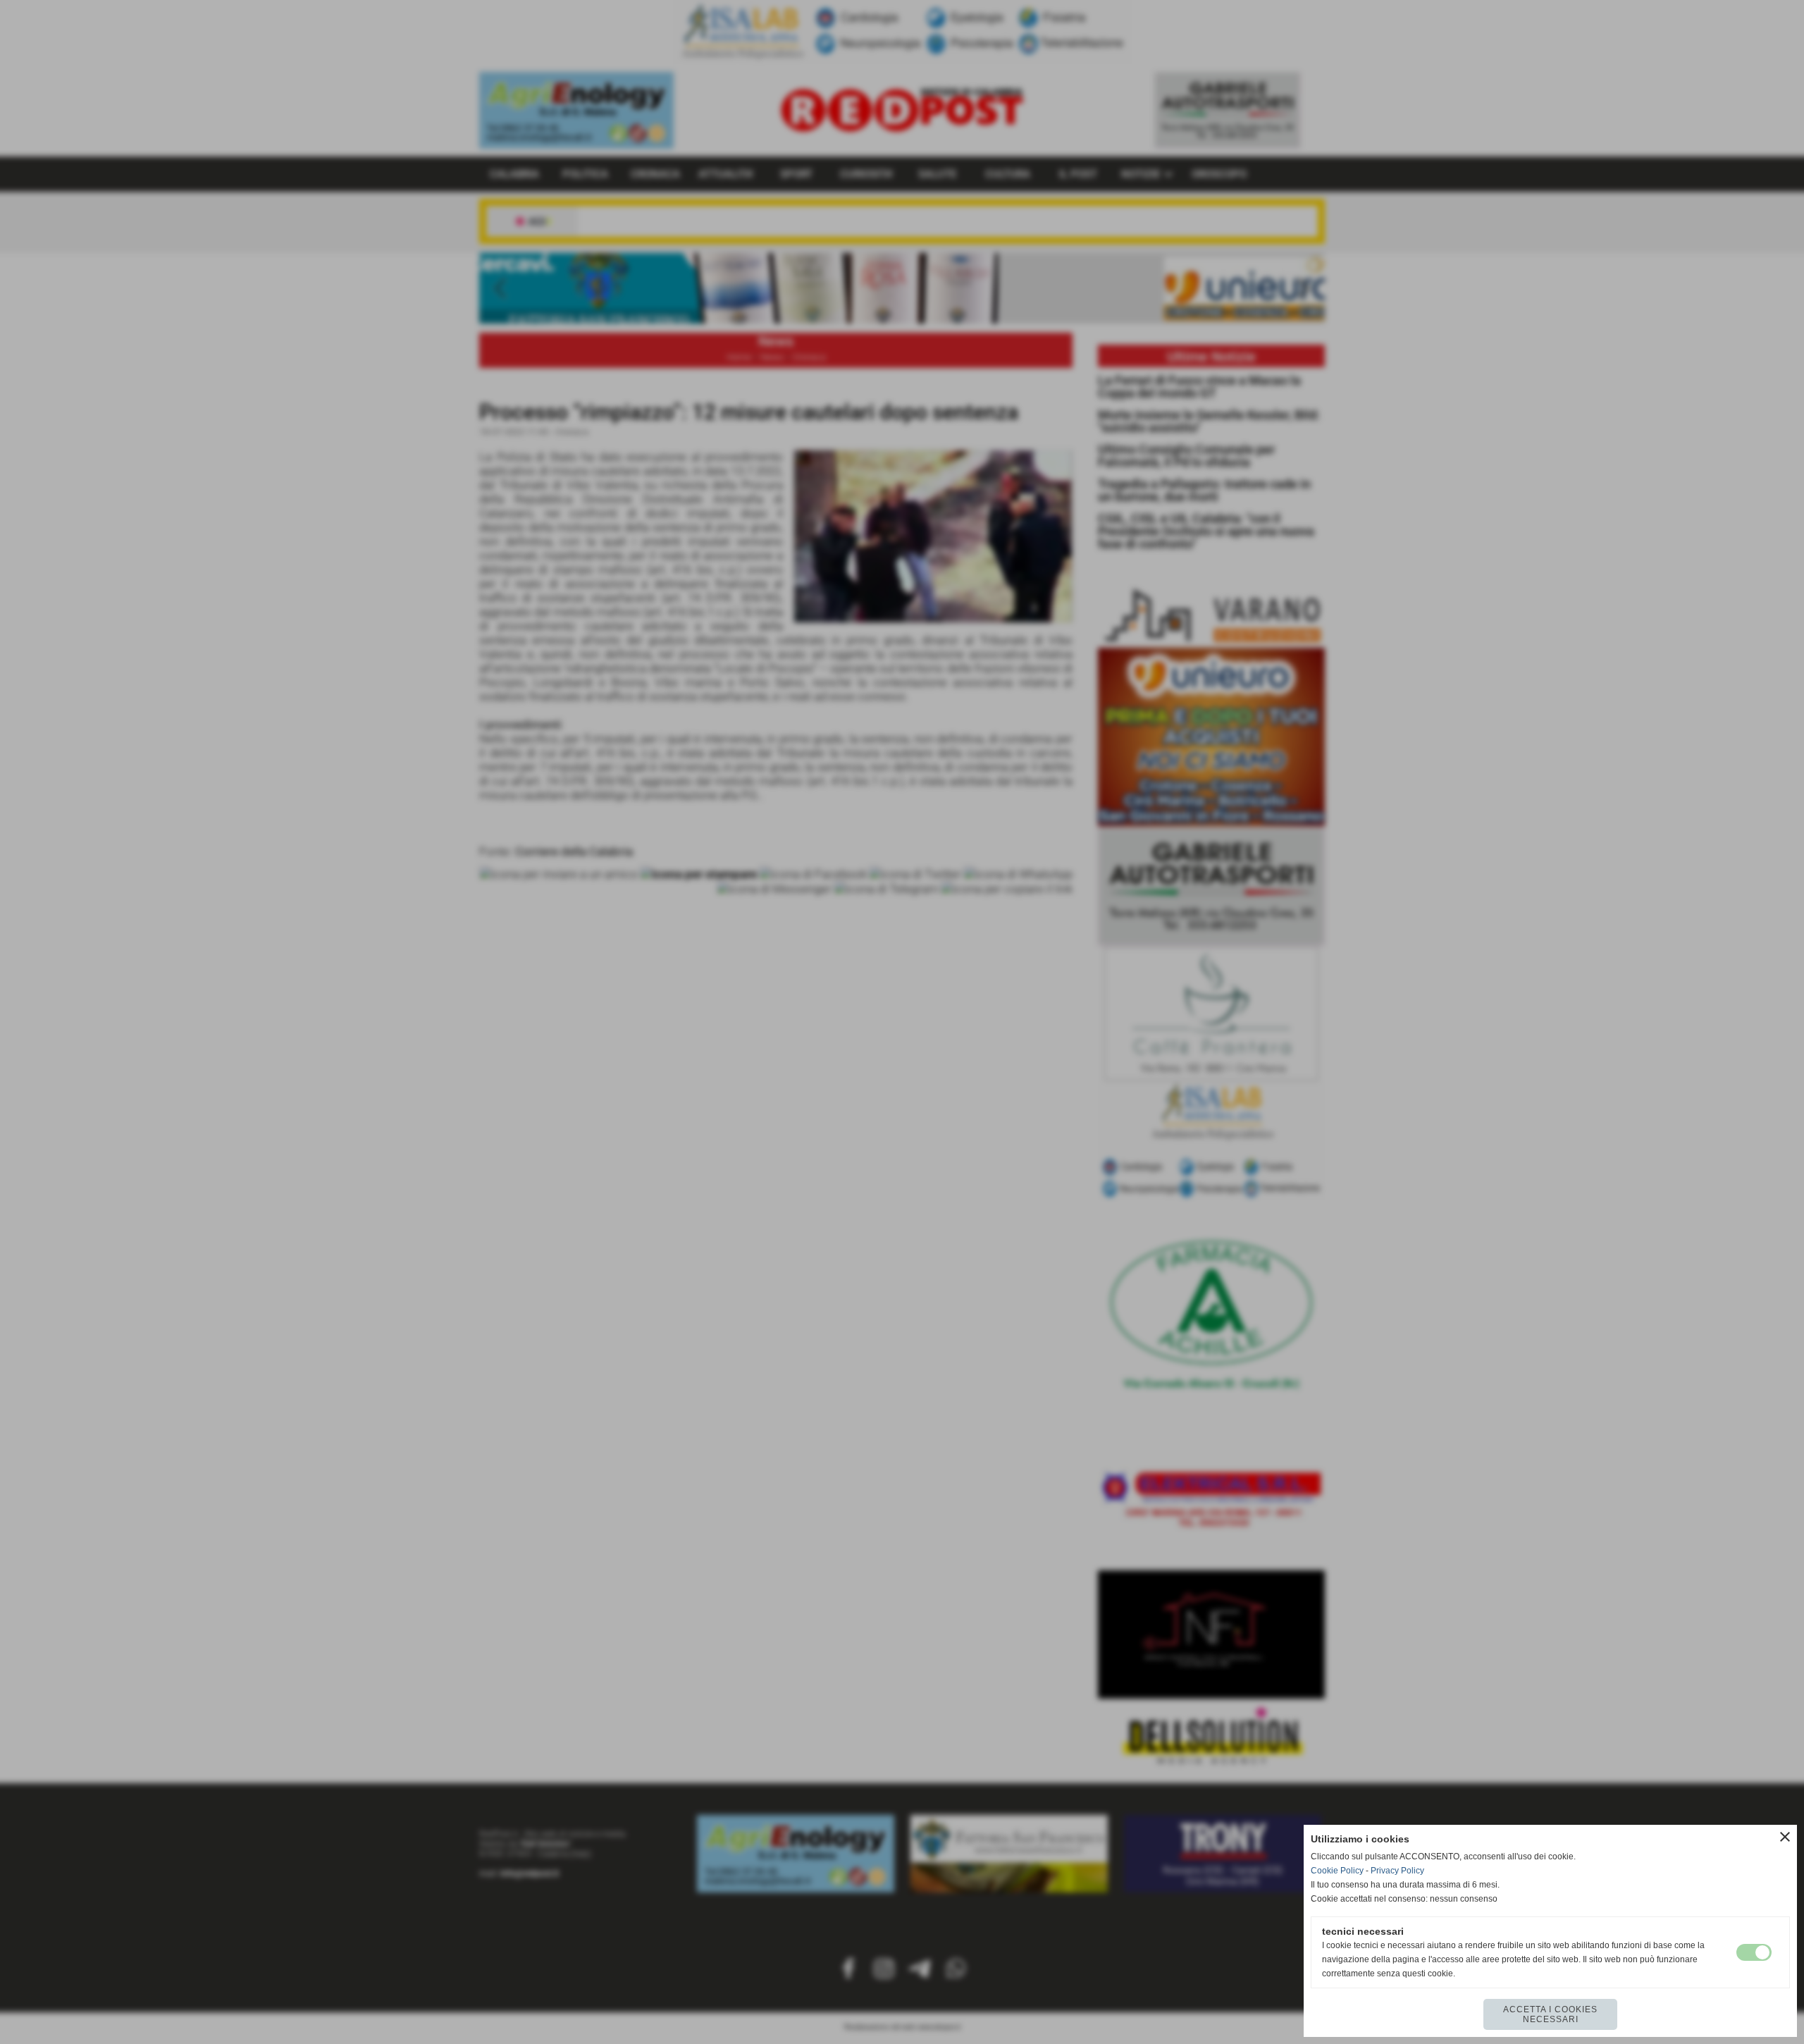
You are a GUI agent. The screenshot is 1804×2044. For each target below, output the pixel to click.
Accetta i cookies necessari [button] (1550, 2014)
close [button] (1785, 1837)
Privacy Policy (1397, 1871)
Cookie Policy (1337, 1871)
